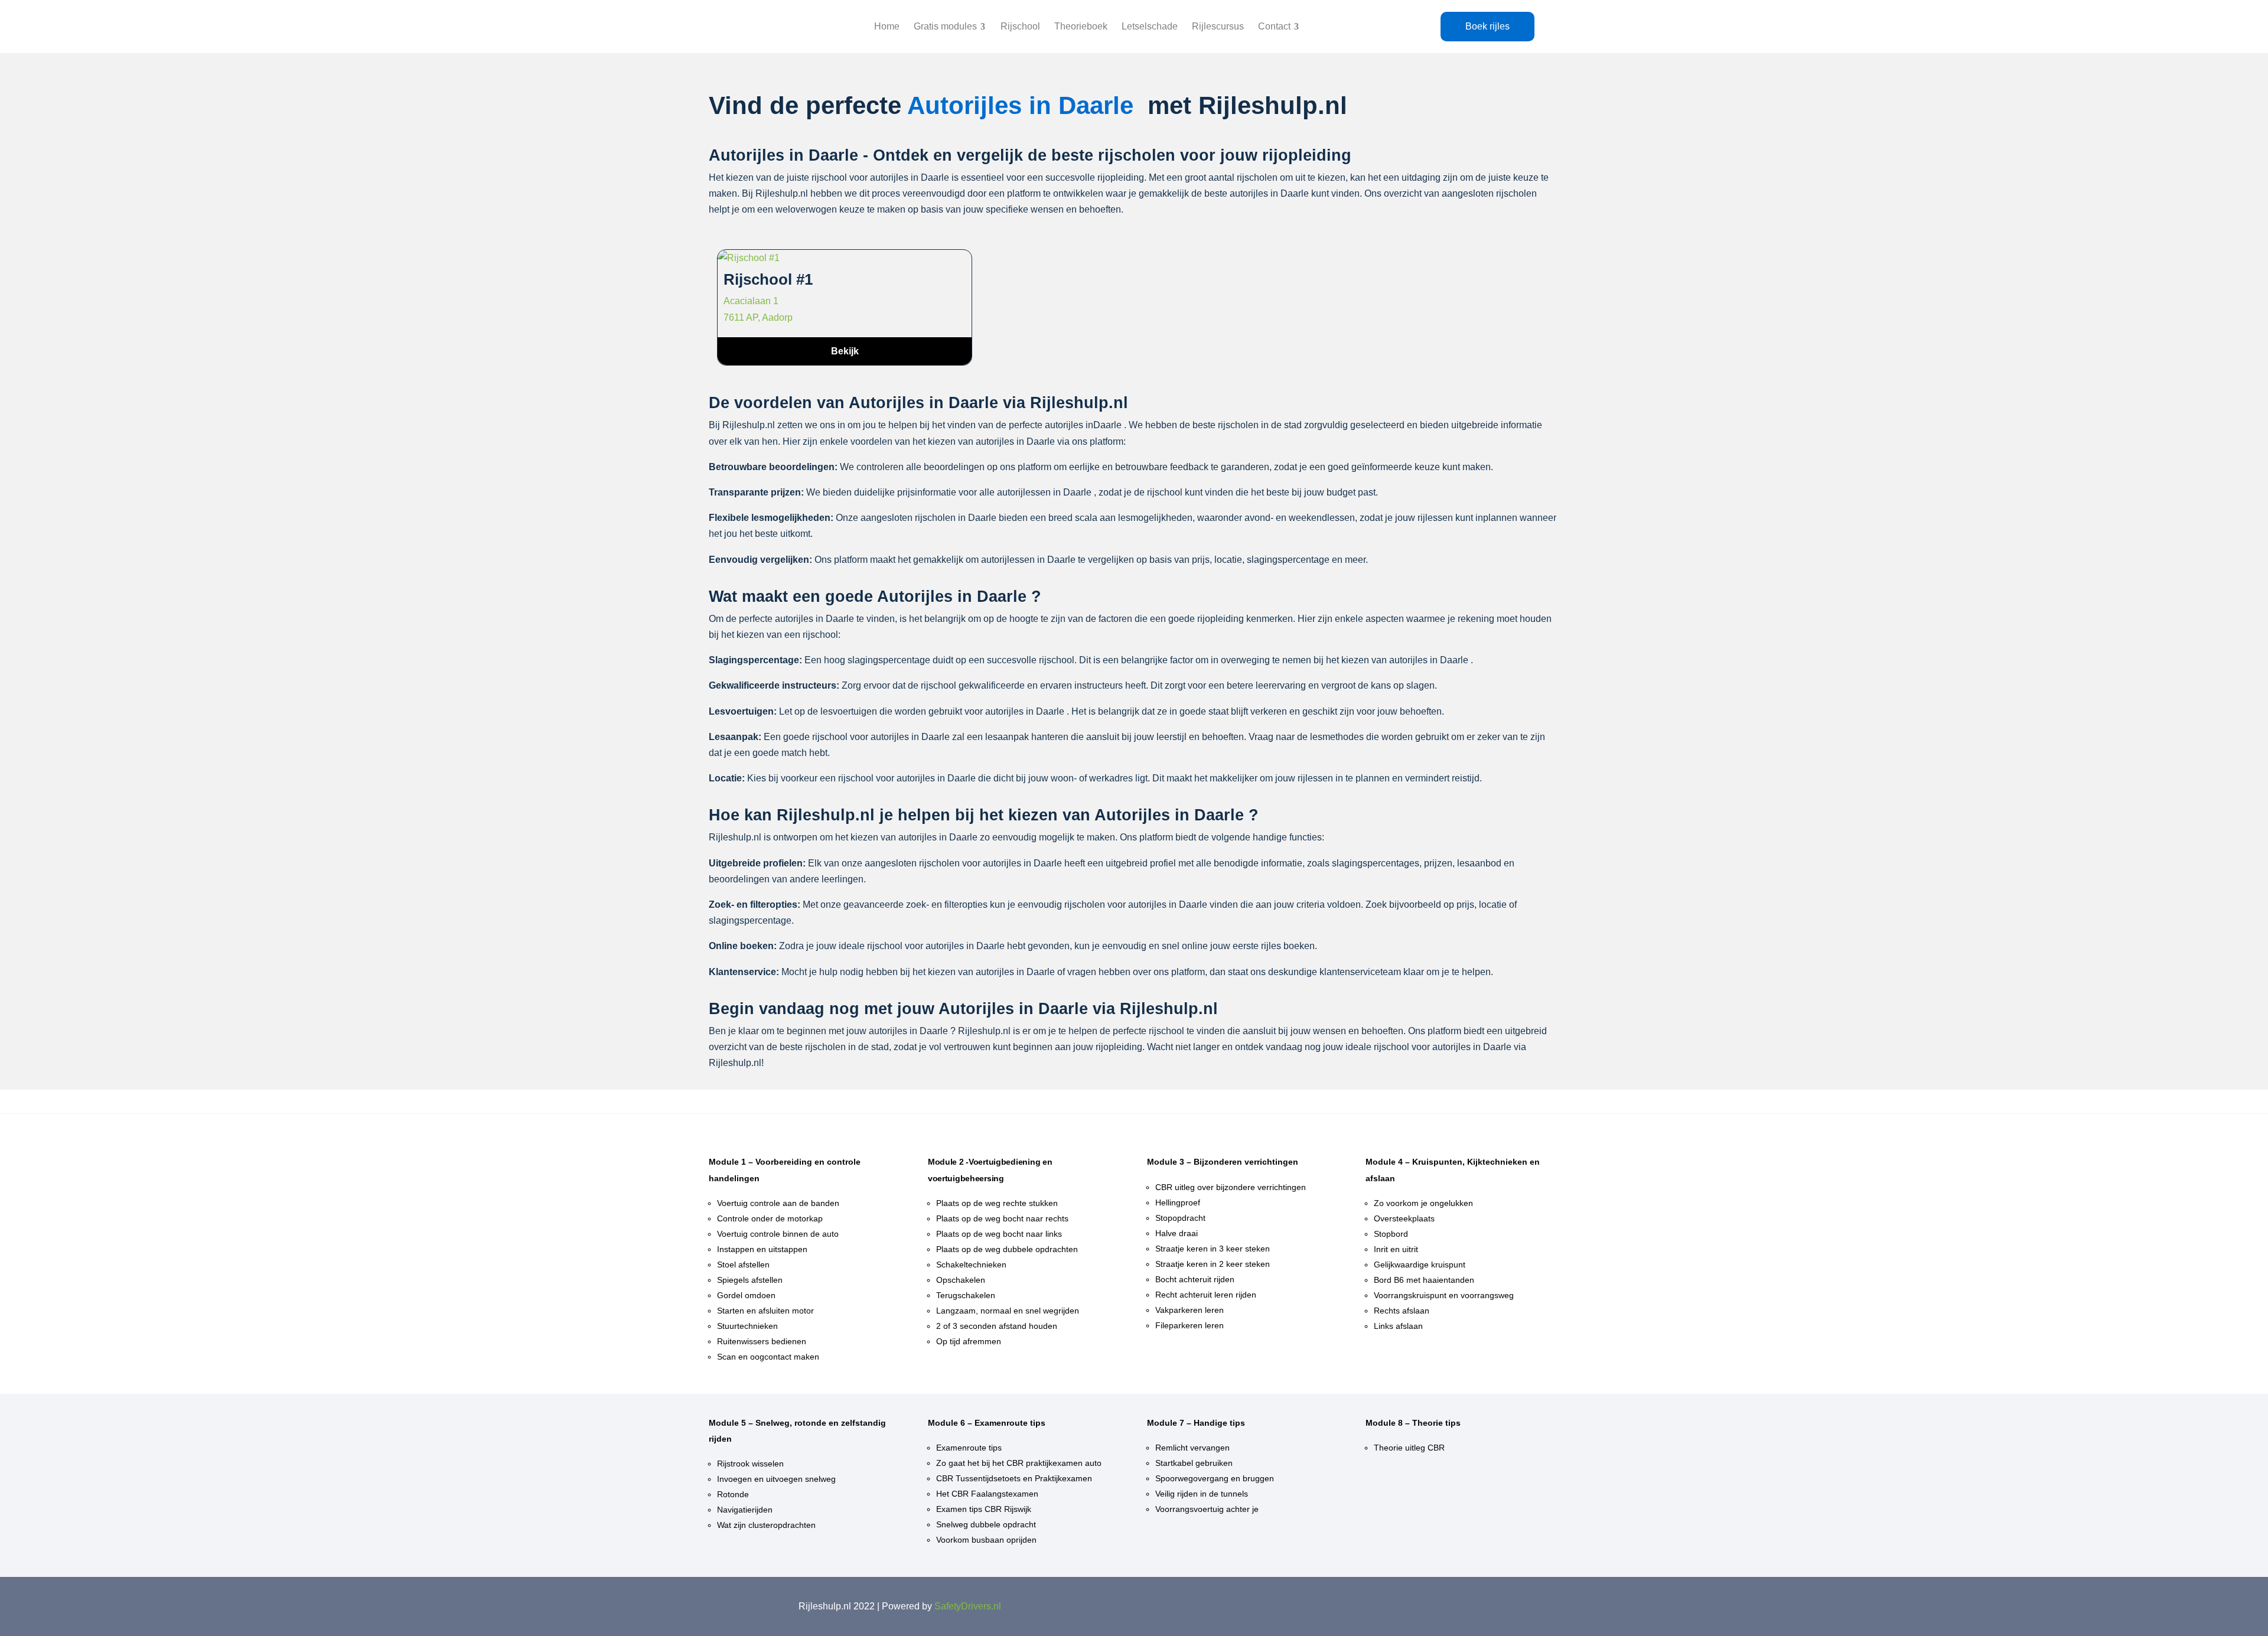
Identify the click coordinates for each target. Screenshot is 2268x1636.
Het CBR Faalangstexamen (987, 1494)
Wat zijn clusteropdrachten (766, 1525)
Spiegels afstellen (750, 1280)
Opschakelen (961, 1280)
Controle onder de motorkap (770, 1218)
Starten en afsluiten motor (765, 1311)
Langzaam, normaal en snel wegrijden (1008, 1311)
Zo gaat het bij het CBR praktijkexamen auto (1019, 1463)
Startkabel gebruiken (1194, 1463)
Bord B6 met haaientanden (1424, 1280)
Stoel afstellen (743, 1265)
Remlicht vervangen (1192, 1448)
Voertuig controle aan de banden (778, 1203)
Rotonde (733, 1494)
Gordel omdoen (746, 1295)
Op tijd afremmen (969, 1341)
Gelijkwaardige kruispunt (1420, 1265)
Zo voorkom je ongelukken (1423, 1203)
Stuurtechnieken (747, 1326)
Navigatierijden (745, 1510)
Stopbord (1391, 1234)
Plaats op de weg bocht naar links (999, 1234)
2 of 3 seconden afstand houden (997, 1326)
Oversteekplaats (1404, 1218)
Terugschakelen (966, 1295)
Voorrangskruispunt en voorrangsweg (1444, 1295)
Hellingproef (1178, 1202)
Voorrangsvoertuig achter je (1207, 1509)
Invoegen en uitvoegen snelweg (776, 1479)
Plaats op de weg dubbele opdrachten (1007, 1249)
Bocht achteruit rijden (1195, 1279)
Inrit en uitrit (1396, 1249)
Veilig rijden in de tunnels (1202, 1494)
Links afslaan (1398, 1326)
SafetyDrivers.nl (968, 1606)
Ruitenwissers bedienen (762, 1341)
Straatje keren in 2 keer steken (1213, 1264)
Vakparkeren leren (1190, 1310)
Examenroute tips (969, 1448)
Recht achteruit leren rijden (1206, 1295)
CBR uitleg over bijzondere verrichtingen (1231, 1187)
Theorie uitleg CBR (1409, 1448)
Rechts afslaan (1402, 1311)
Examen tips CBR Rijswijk (984, 1509)
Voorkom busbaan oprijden (986, 1540)
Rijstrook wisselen (750, 1464)
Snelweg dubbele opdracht (986, 1524)
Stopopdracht (1180, 1218)
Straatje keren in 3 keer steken (1213, 1249)
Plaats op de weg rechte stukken (997, 1203)
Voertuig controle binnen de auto (778, 1234)
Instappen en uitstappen (762, 1249)
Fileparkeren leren (1190, 1325)
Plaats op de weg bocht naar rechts (1002, 1218)
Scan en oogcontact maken (768, 1357)
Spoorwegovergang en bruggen (1215, 1478)
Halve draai (1177, 1233)
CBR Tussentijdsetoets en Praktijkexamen (1014, 1478)
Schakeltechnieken (971, 1265)
